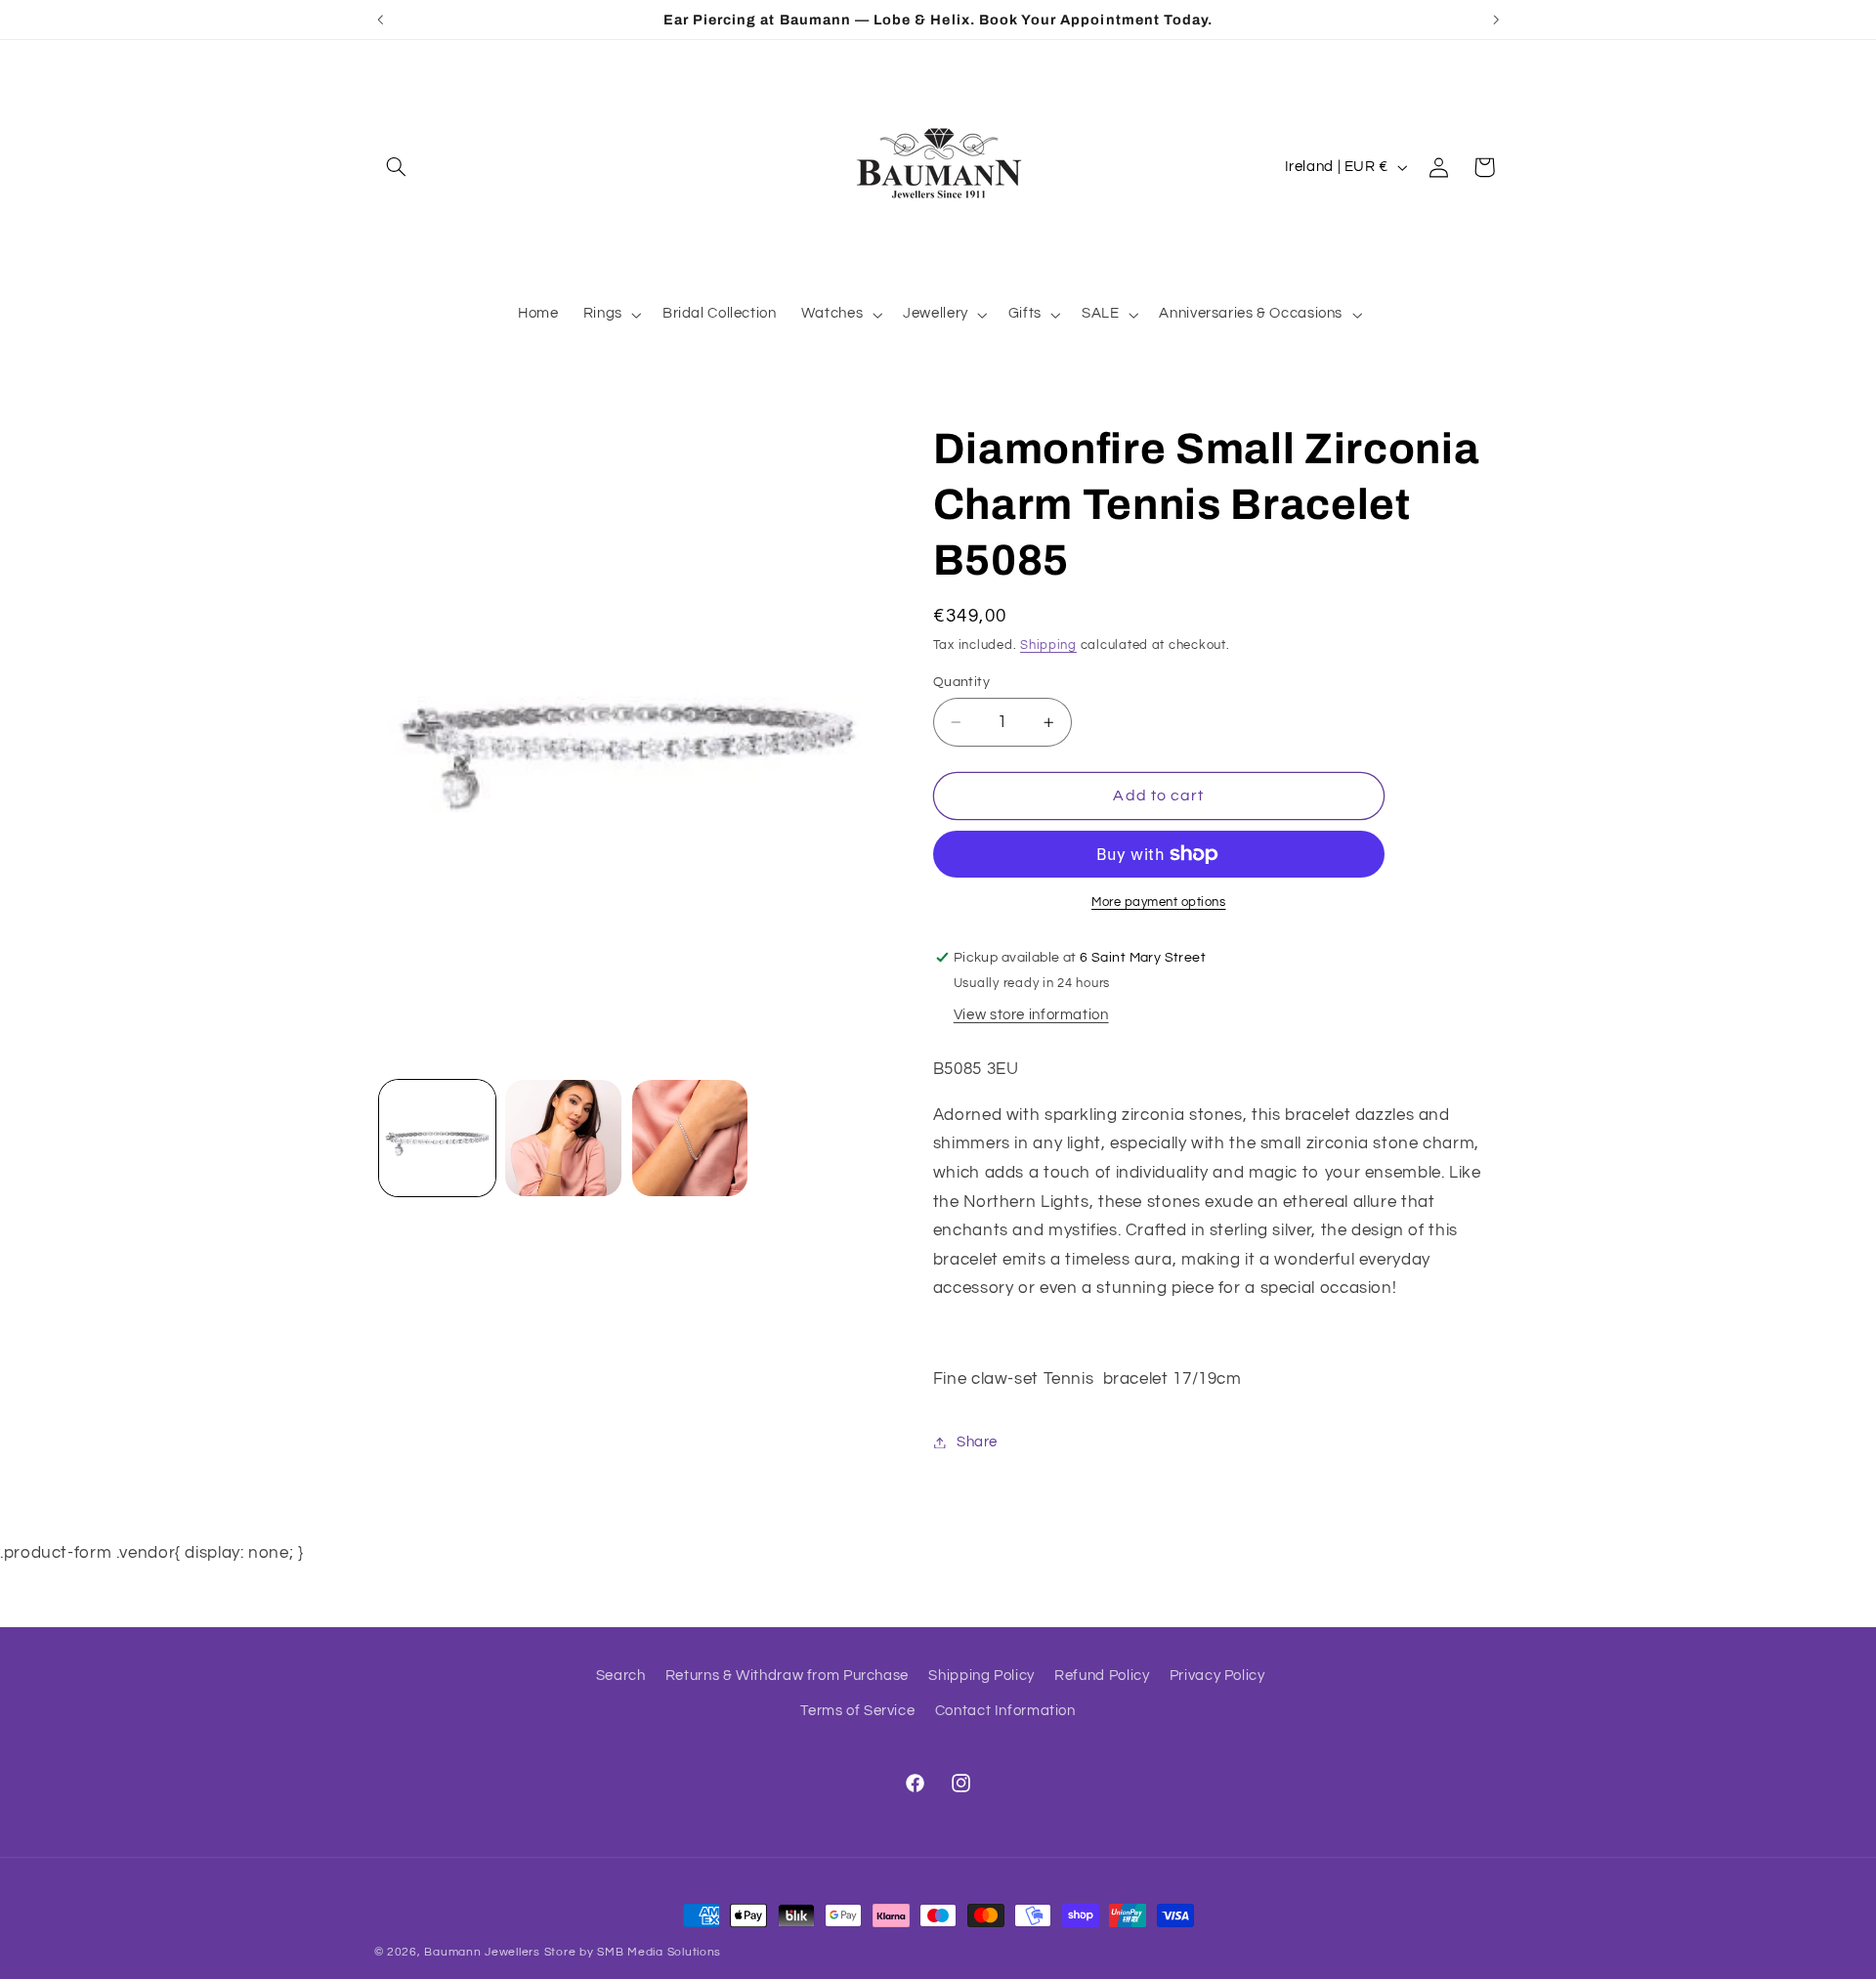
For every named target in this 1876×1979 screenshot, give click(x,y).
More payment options (1159, 903)
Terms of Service (857, 1712)
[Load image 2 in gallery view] (563, 1138)
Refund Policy (1102, 1676)
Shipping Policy (981, 1676)
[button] (397, 167)
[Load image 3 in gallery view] (690, 1138)
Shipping (1048, 645)
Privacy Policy (1217, 1676)
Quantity (961, 682)
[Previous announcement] (380, 20)
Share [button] (977, 1442)
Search (621, 1676)
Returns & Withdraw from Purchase (787, 1676)
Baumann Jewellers (482, 1952)
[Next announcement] (1496, 20)
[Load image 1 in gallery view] (437, 1138)
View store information (1031, 1015)
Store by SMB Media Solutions (633, 1952)
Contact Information (1005, 1712)
